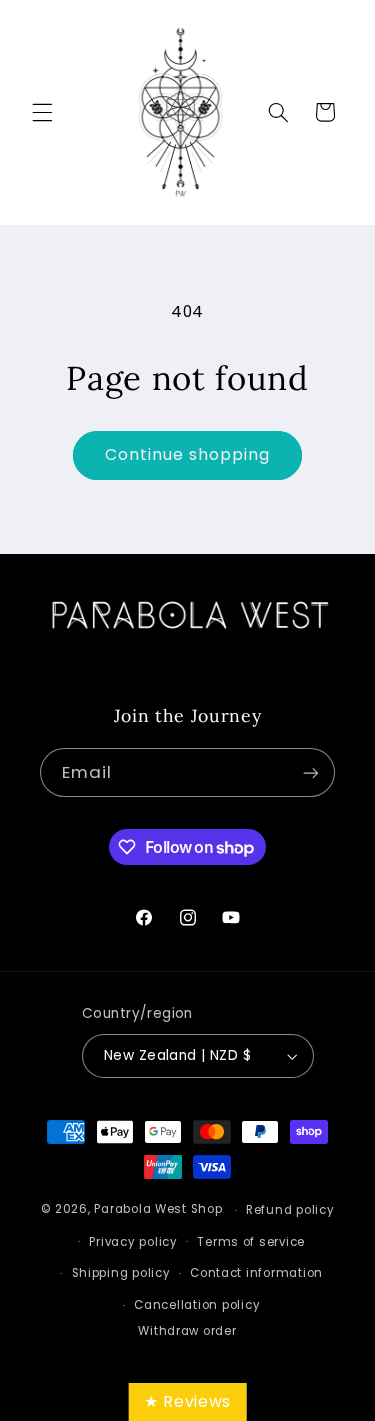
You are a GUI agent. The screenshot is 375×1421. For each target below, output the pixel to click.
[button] (42, 112)
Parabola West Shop (158, 1210)
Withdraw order (187, 1331)
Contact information (256, 1273)
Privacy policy (133, 1242)
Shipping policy (121, 1273)
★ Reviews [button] (187, 1401)
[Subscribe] (311, 772)
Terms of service (251, 1242)
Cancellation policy (197, 1305)
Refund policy (290, 1210)
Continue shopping (188, 454)
